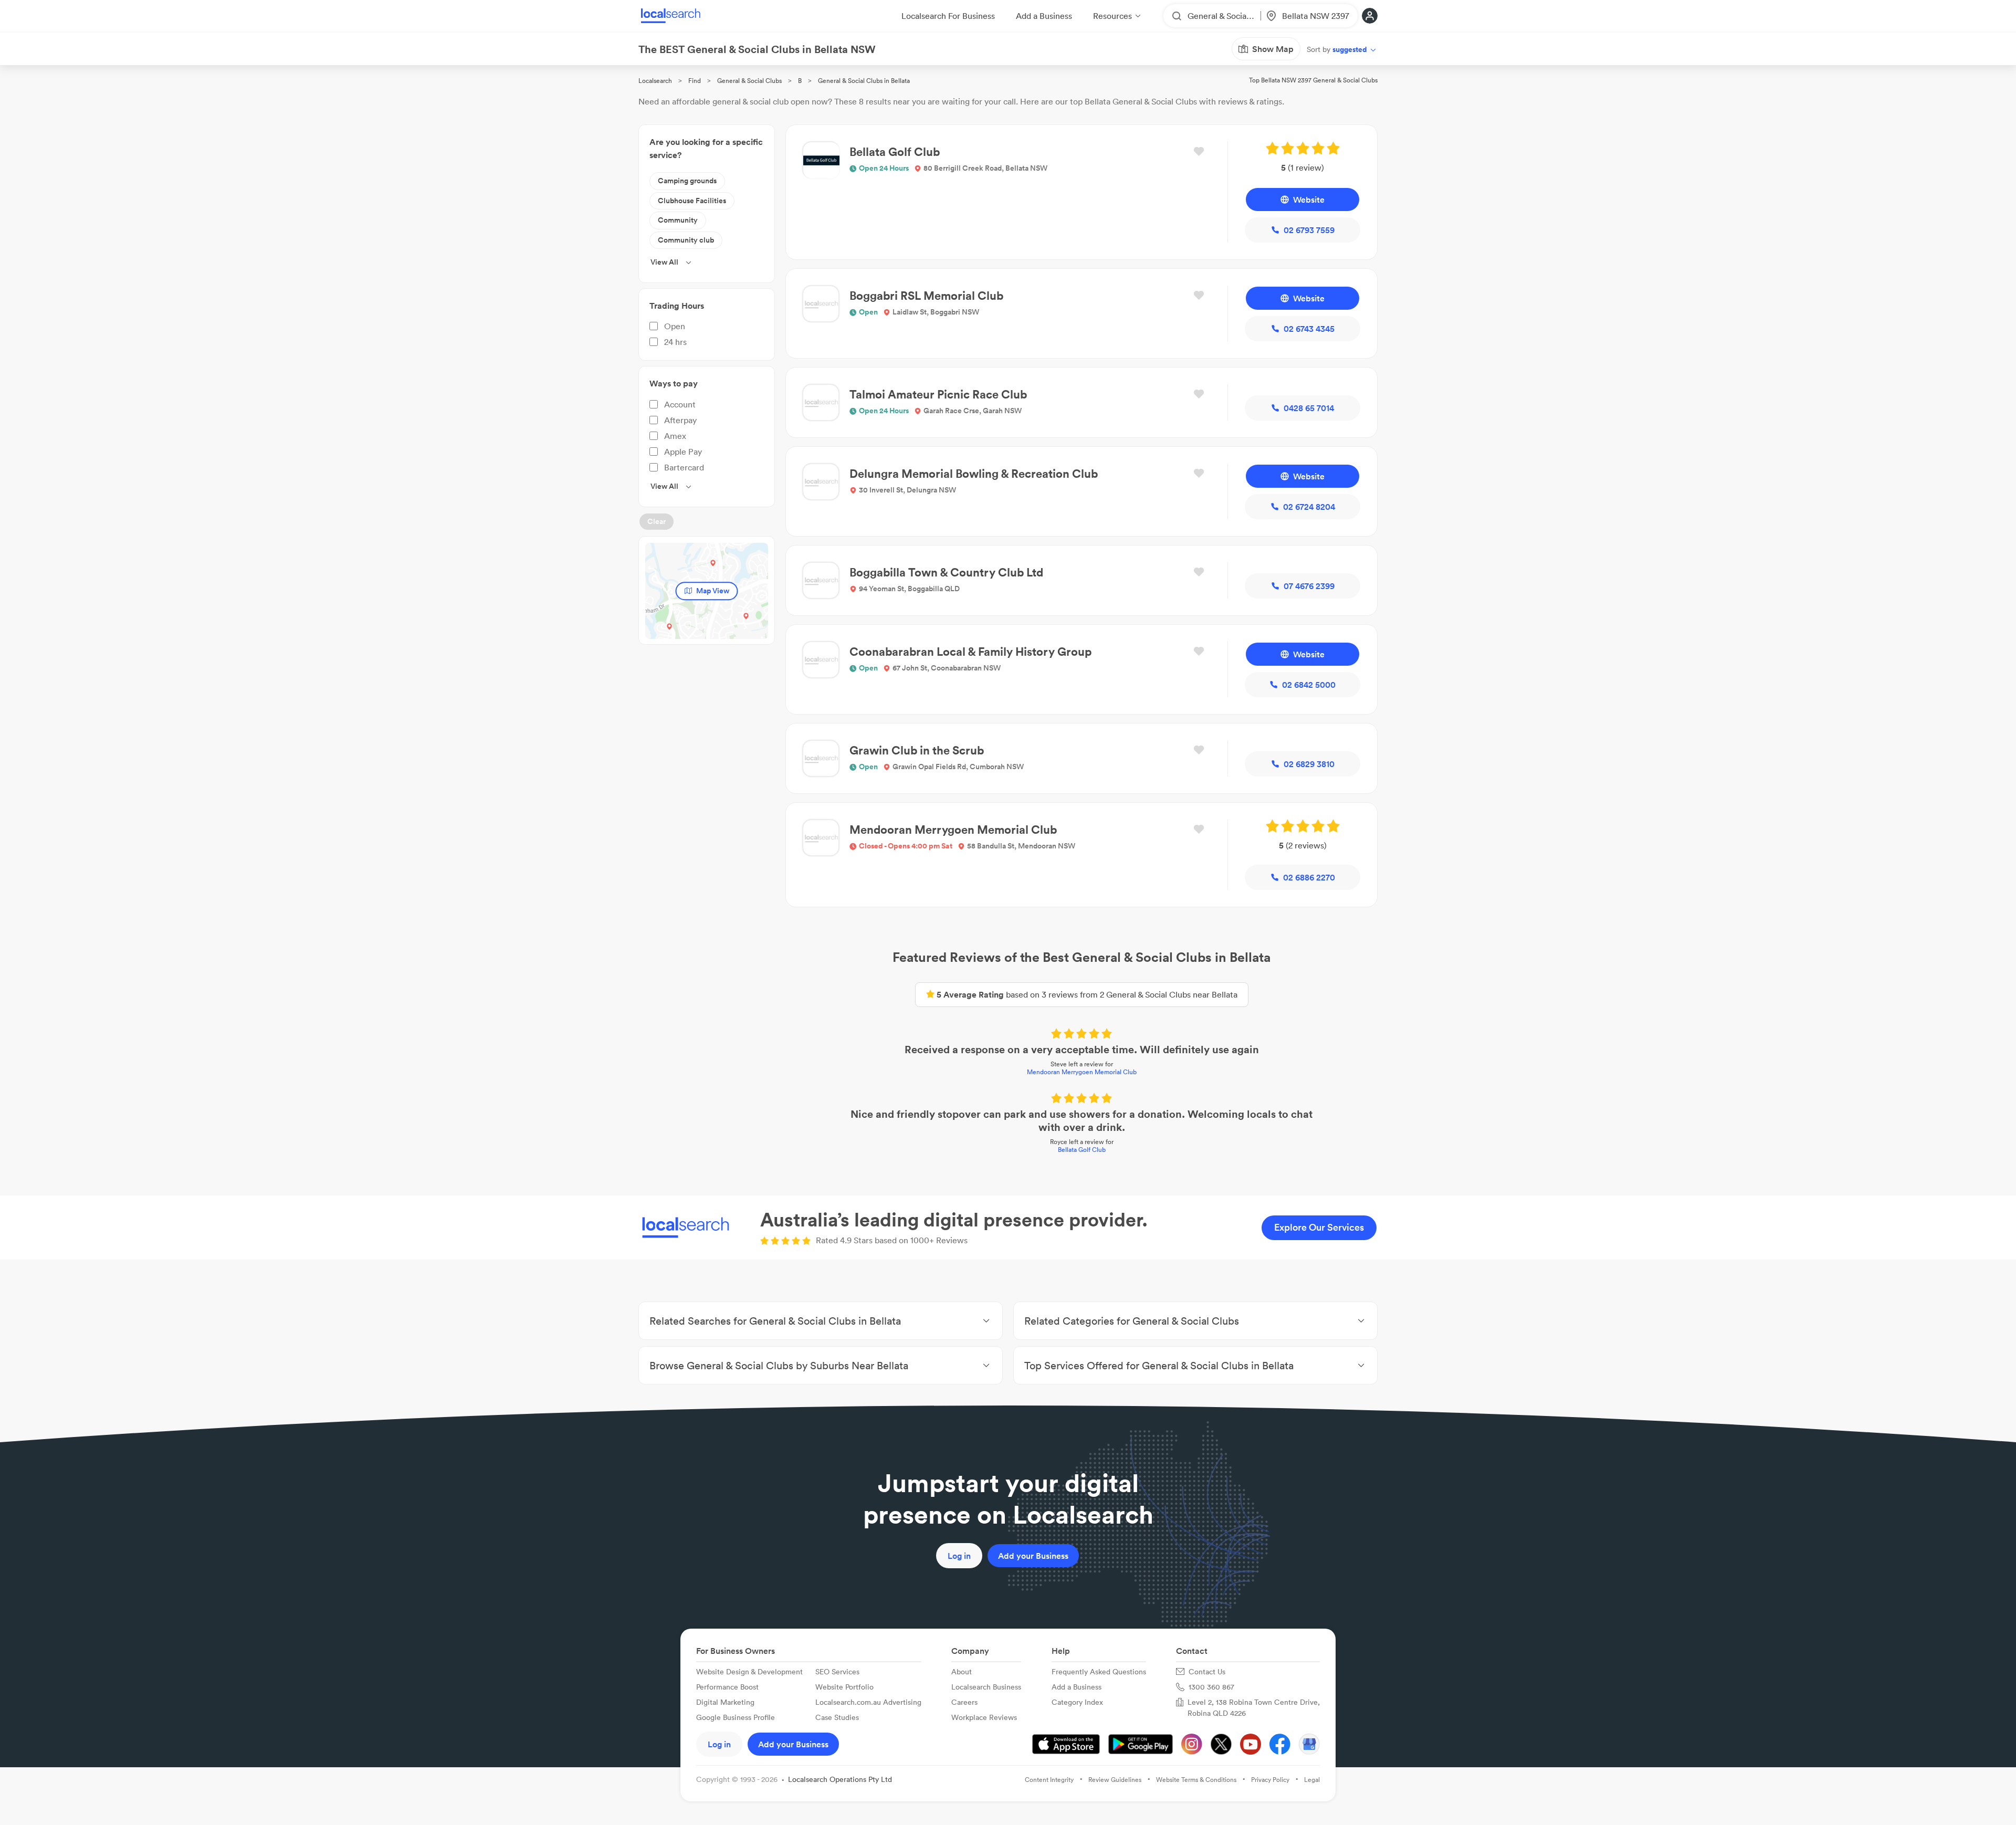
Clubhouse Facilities (692, 201)
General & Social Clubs (749, 81)
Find (695, 81)
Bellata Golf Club (1082, 1150)
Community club (686, 240)
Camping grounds (687, 181)
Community (678, 220)
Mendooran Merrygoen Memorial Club (1082, 1072)
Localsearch (655, 81)
